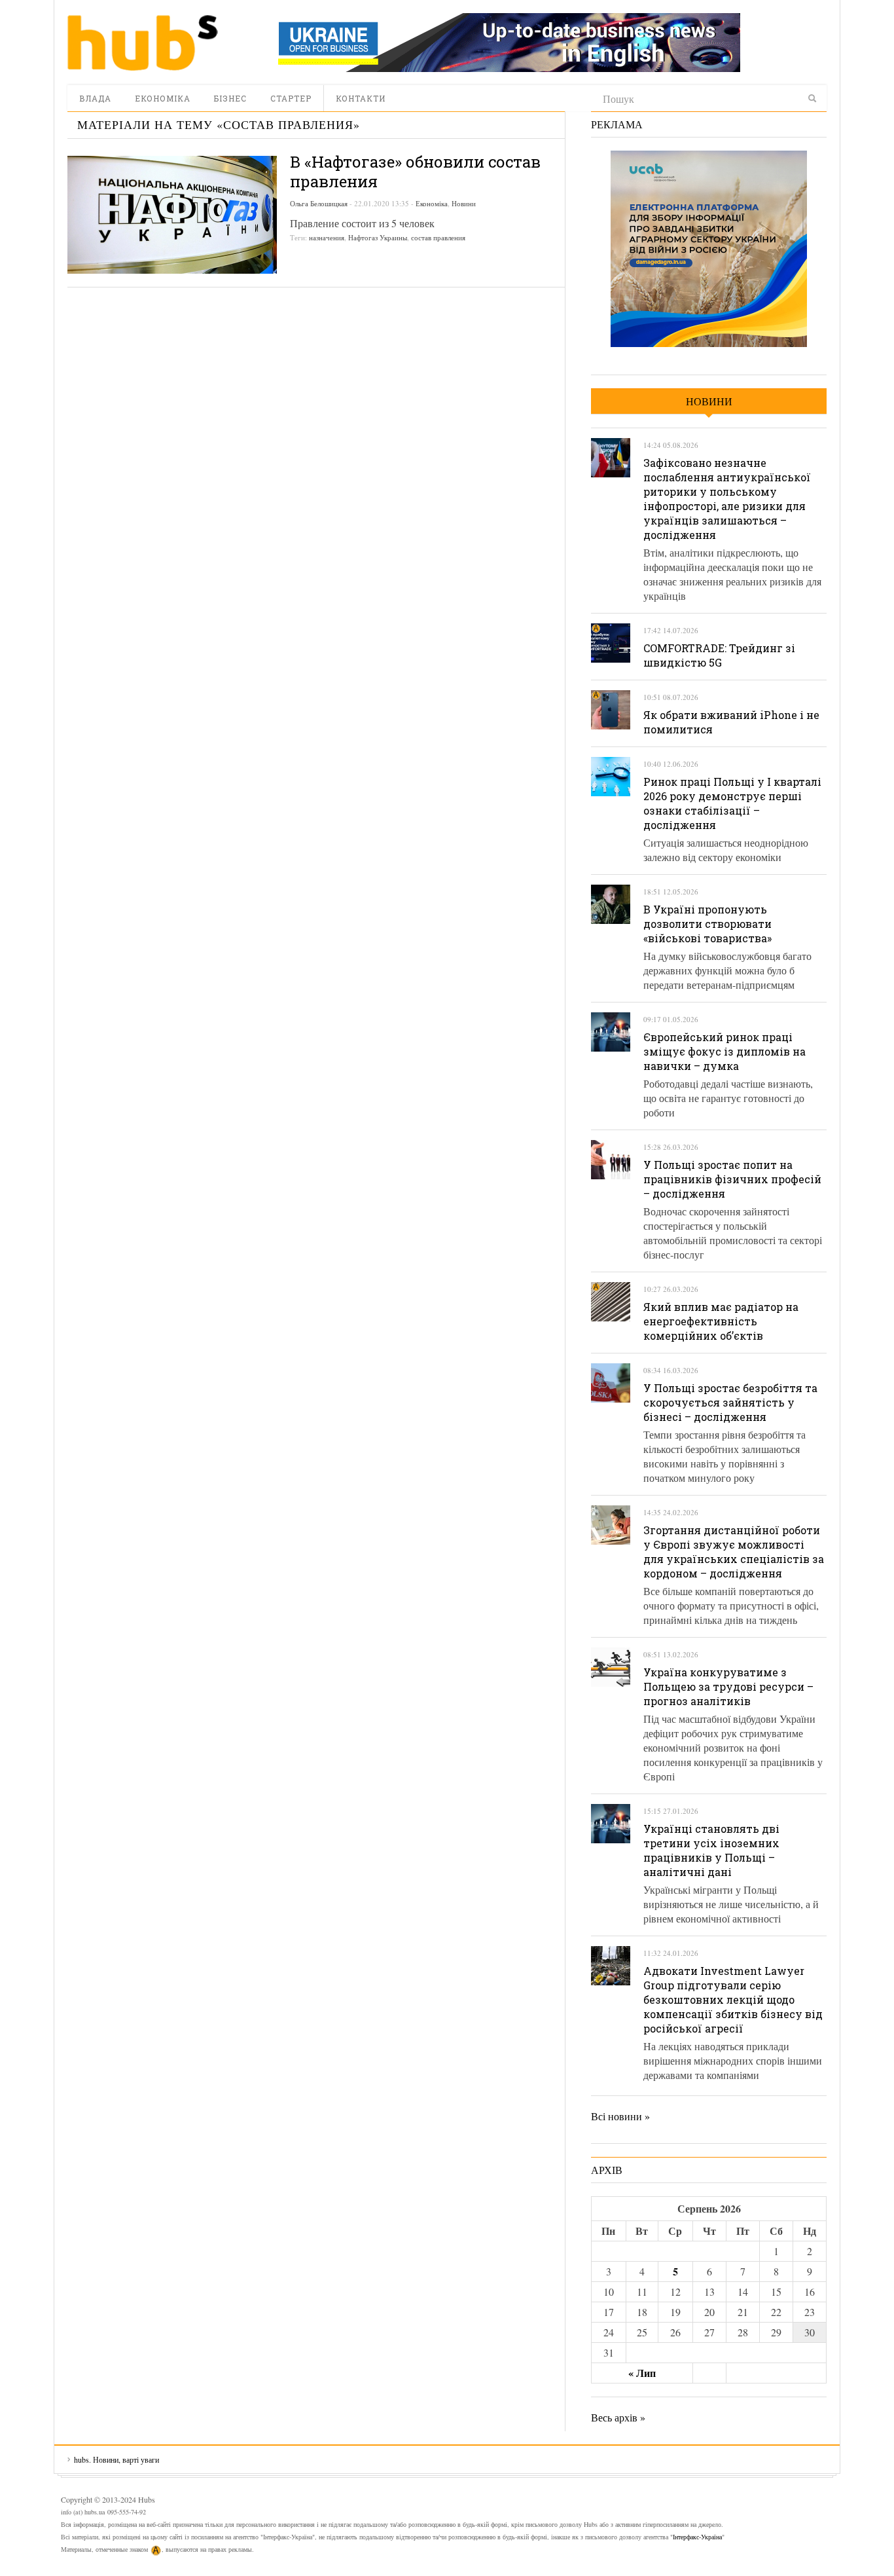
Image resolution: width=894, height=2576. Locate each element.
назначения (327, 237)
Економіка (163, 98)
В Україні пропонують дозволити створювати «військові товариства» (707, 924)
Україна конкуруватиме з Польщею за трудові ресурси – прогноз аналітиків (728, 1686)
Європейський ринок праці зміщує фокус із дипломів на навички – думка (724, 1051)
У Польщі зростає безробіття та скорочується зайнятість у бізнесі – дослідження (730, 1402)
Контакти (361, 98)
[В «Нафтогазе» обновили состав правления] (172, 215)
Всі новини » (620, 2116)
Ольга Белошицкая (319, 203)
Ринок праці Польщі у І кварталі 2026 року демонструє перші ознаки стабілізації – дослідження (732, 803)
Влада (95, 98)
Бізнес (230, 98)
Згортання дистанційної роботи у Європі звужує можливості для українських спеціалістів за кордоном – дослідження (734, 1552)
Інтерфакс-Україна (697, 2537)
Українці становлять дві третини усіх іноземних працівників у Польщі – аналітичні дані (711, 1850)
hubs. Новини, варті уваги (143, 43)
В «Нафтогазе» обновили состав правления (415, 172)
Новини (464, 203)
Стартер (291, 98)
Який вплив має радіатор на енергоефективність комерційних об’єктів (721, 1321)
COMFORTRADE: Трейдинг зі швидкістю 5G (719, 655)
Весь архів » (618, 2417)
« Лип (642, 2373)
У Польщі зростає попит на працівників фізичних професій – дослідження (732, 1179)
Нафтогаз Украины (378, 237)
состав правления (438, 237)
